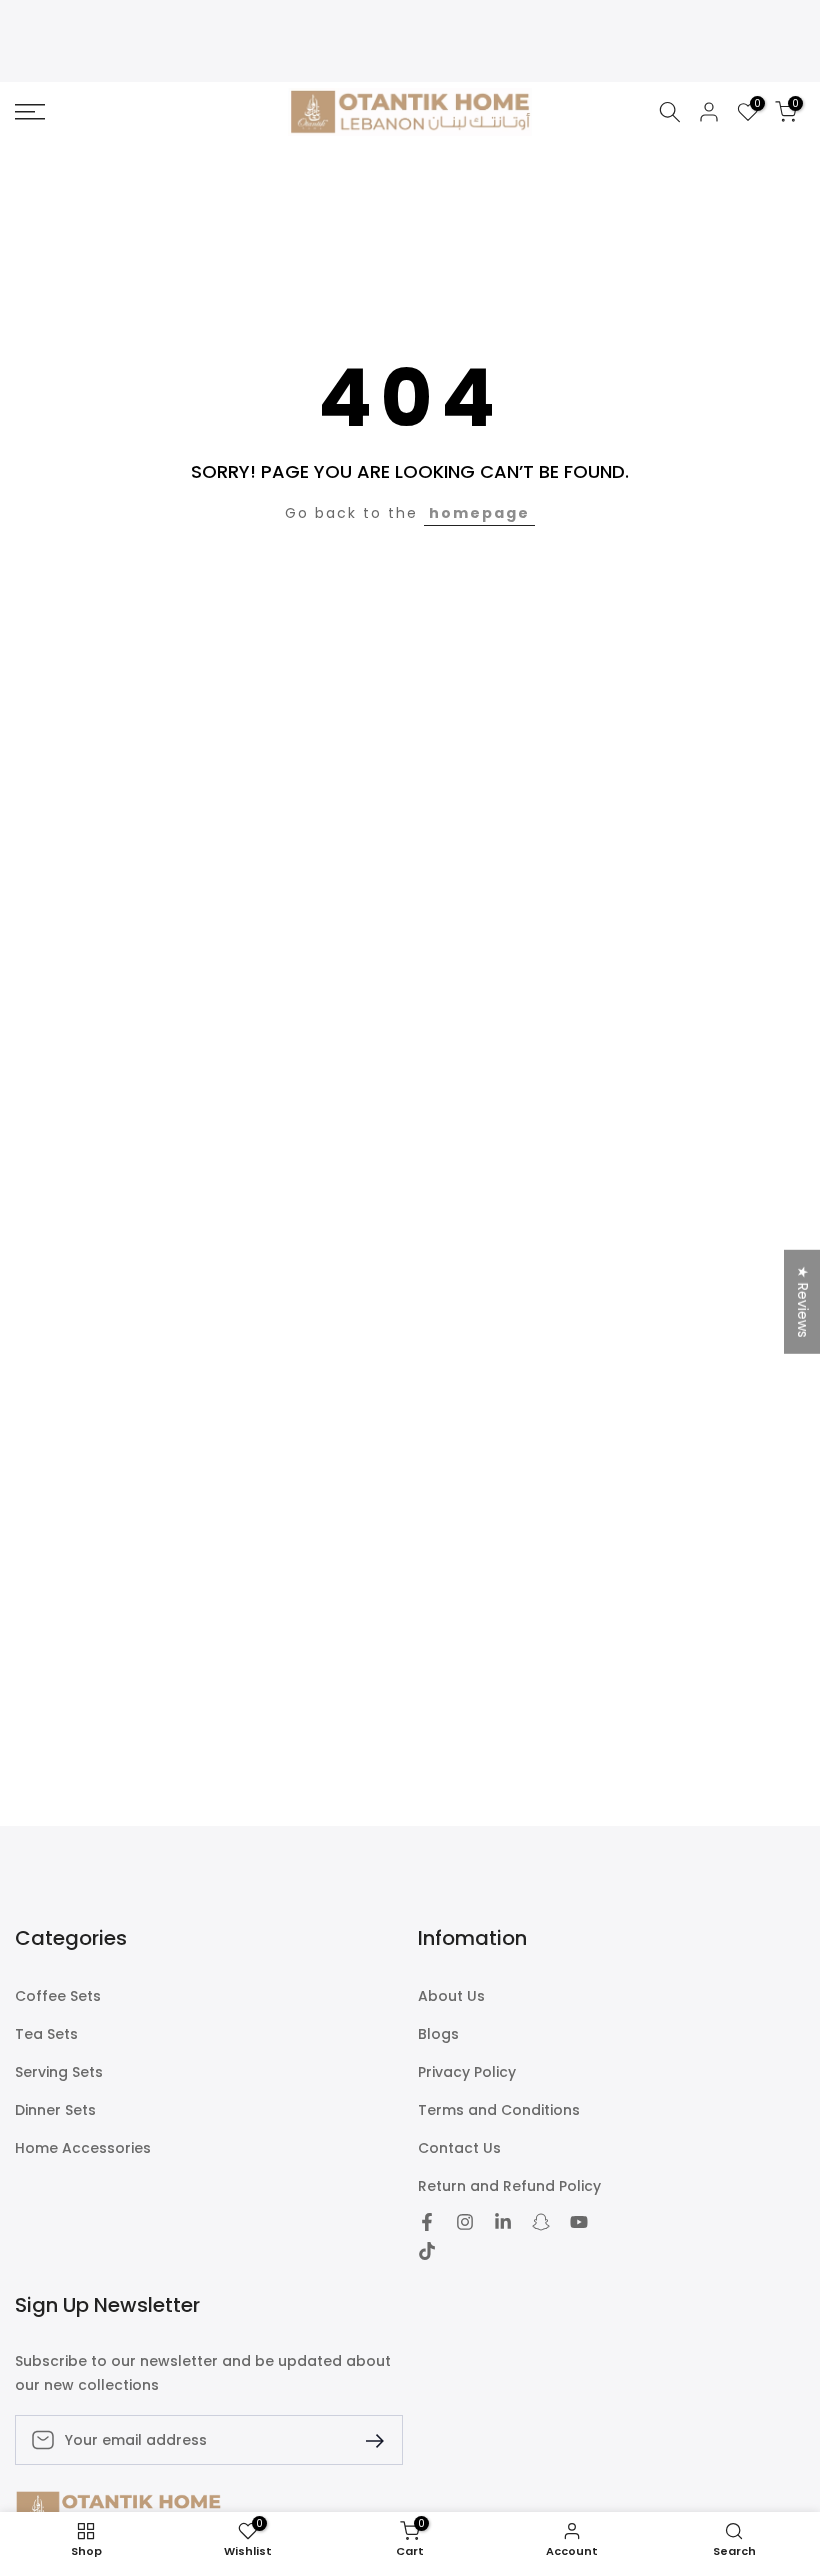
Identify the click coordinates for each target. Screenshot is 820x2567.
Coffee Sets (58, 1996)
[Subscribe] (367, 2439)
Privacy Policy (467, 2072)
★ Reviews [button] (803, 1301)
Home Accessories (83, 2148)
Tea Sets (46, 2034)
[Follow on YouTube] (579, 2222)
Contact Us (459, 2148)
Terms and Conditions (499, 2110)
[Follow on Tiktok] (427, 2251)
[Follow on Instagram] (465, 2222)
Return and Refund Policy (509, 2186)
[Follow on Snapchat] (541, 2222)
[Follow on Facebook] (427, 2222)
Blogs (438, 2034)
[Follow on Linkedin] (503, 2222)
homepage (479, 513)
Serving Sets (59, 2072)
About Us (451, 1996)
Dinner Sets (55, 2110)
